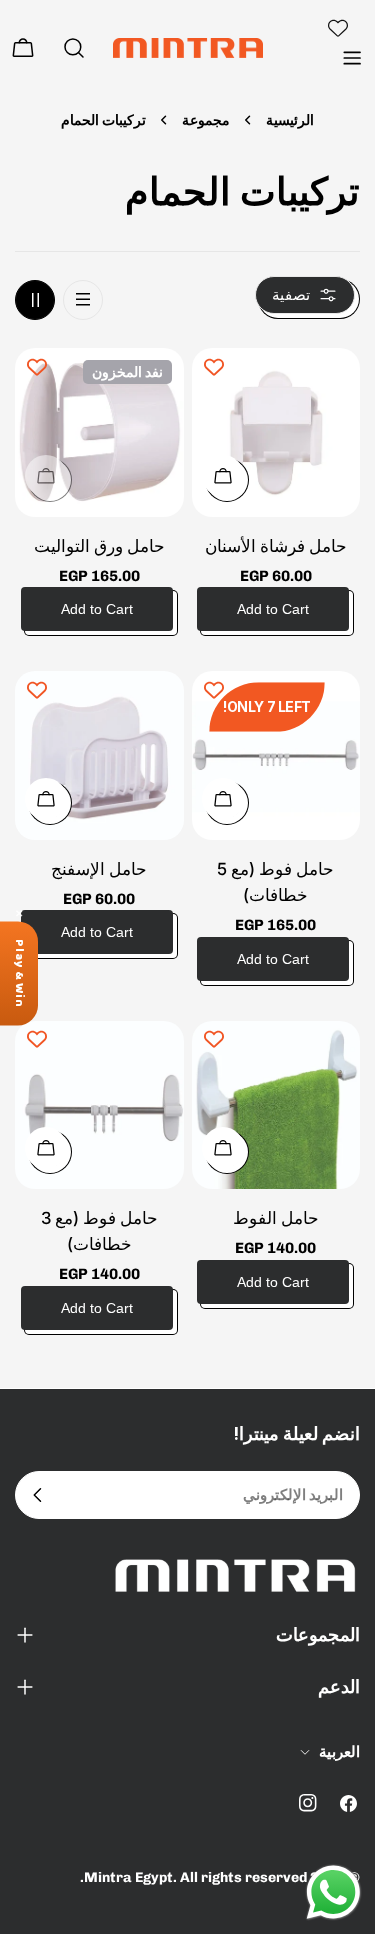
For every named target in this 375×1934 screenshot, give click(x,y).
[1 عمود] (83, 300)
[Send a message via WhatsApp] (333, 1892)
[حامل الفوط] (276, 1105)
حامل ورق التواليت (99, 546)
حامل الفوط (276, 1218)
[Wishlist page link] (338, 28)
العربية (339, 1752)
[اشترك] (38, 1495)
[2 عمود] (35, 300)
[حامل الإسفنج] (99, 755)
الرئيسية (290, 120)
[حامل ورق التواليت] (99, 432)
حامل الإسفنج (99, 869)
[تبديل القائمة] (352, 58)
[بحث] (74, 48)
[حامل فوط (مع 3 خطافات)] (99, 1105)
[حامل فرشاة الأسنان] (276, 432)
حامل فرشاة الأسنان (276, 546)
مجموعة (206, 120)
